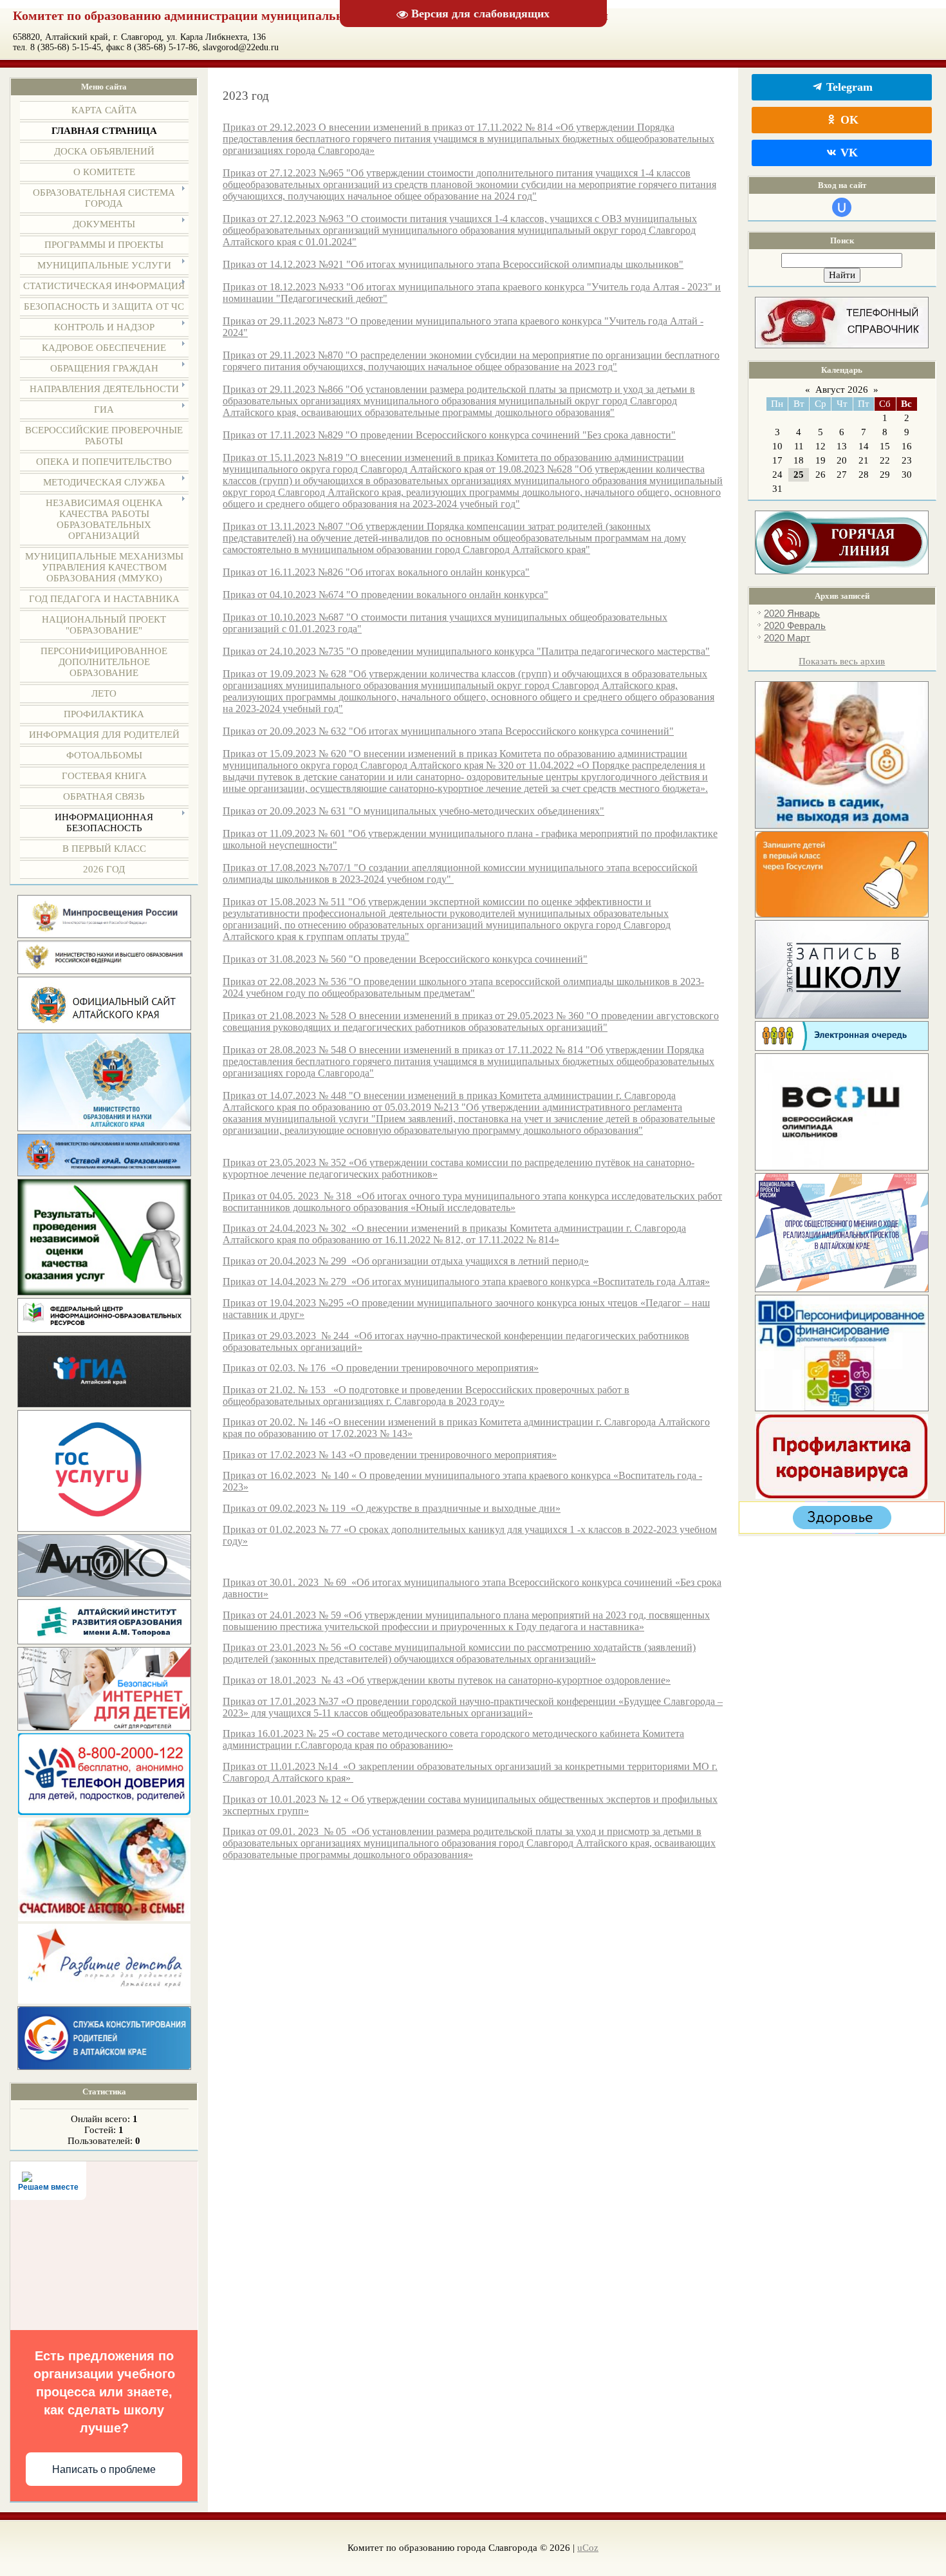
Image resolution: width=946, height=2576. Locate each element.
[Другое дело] (842, 1530)
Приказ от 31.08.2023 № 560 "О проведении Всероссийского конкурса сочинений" (405, 959)
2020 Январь (792, 614)
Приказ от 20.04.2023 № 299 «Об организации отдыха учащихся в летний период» (406, 1261)
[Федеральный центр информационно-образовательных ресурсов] (104, 1330)
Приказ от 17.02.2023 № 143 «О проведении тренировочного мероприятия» (390, 1455)
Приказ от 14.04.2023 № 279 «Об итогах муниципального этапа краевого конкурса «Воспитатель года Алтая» (466, 1282)
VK (848, 153)
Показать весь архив (842, 661)
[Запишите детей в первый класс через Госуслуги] (842, 914)
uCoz (588, 2548)
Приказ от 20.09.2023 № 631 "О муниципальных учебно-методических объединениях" (413, 811)
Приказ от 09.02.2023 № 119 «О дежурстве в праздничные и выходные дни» (392, 1508)
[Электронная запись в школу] (842, 1015)
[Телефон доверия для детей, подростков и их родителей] (104, 1812)
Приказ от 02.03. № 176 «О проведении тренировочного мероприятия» (381, 1368)
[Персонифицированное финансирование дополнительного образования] (842, 1408)
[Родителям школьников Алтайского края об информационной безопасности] (104, 1727)
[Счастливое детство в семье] (104, 1918)
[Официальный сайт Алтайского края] (104, 1027)
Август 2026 (842, 390)
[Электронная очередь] (842, 1048)
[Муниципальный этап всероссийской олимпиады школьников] (842, 1167)
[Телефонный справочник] (842, 345)
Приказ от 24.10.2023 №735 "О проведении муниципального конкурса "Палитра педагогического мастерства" (466, 651)
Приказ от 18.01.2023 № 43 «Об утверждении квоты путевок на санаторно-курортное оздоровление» (447, 1680)
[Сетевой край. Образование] (104, 1173)
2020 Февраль (795, 626)
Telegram (848, 87)
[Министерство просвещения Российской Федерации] (104, 935)
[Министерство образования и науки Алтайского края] (104, 1128)
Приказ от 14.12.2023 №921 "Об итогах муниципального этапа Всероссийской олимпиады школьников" (453, 264)
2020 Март (787, 638)
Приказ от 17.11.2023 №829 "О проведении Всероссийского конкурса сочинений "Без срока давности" (449, 435)
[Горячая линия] (842, 571)
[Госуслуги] (104, 1528)
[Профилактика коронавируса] (842, 1496)
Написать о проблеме (104, 2469)
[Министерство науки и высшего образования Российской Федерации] (104, 971)
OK (848, 120)
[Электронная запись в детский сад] (842, 825)
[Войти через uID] (842, 207)
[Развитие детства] (104, 2000)
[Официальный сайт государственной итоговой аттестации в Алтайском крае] (104, 1404)
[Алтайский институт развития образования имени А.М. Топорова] (104, 1641)
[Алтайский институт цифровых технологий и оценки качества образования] (104, 1594)
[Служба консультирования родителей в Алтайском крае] (104, 2067)
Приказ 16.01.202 (261, 1734)
